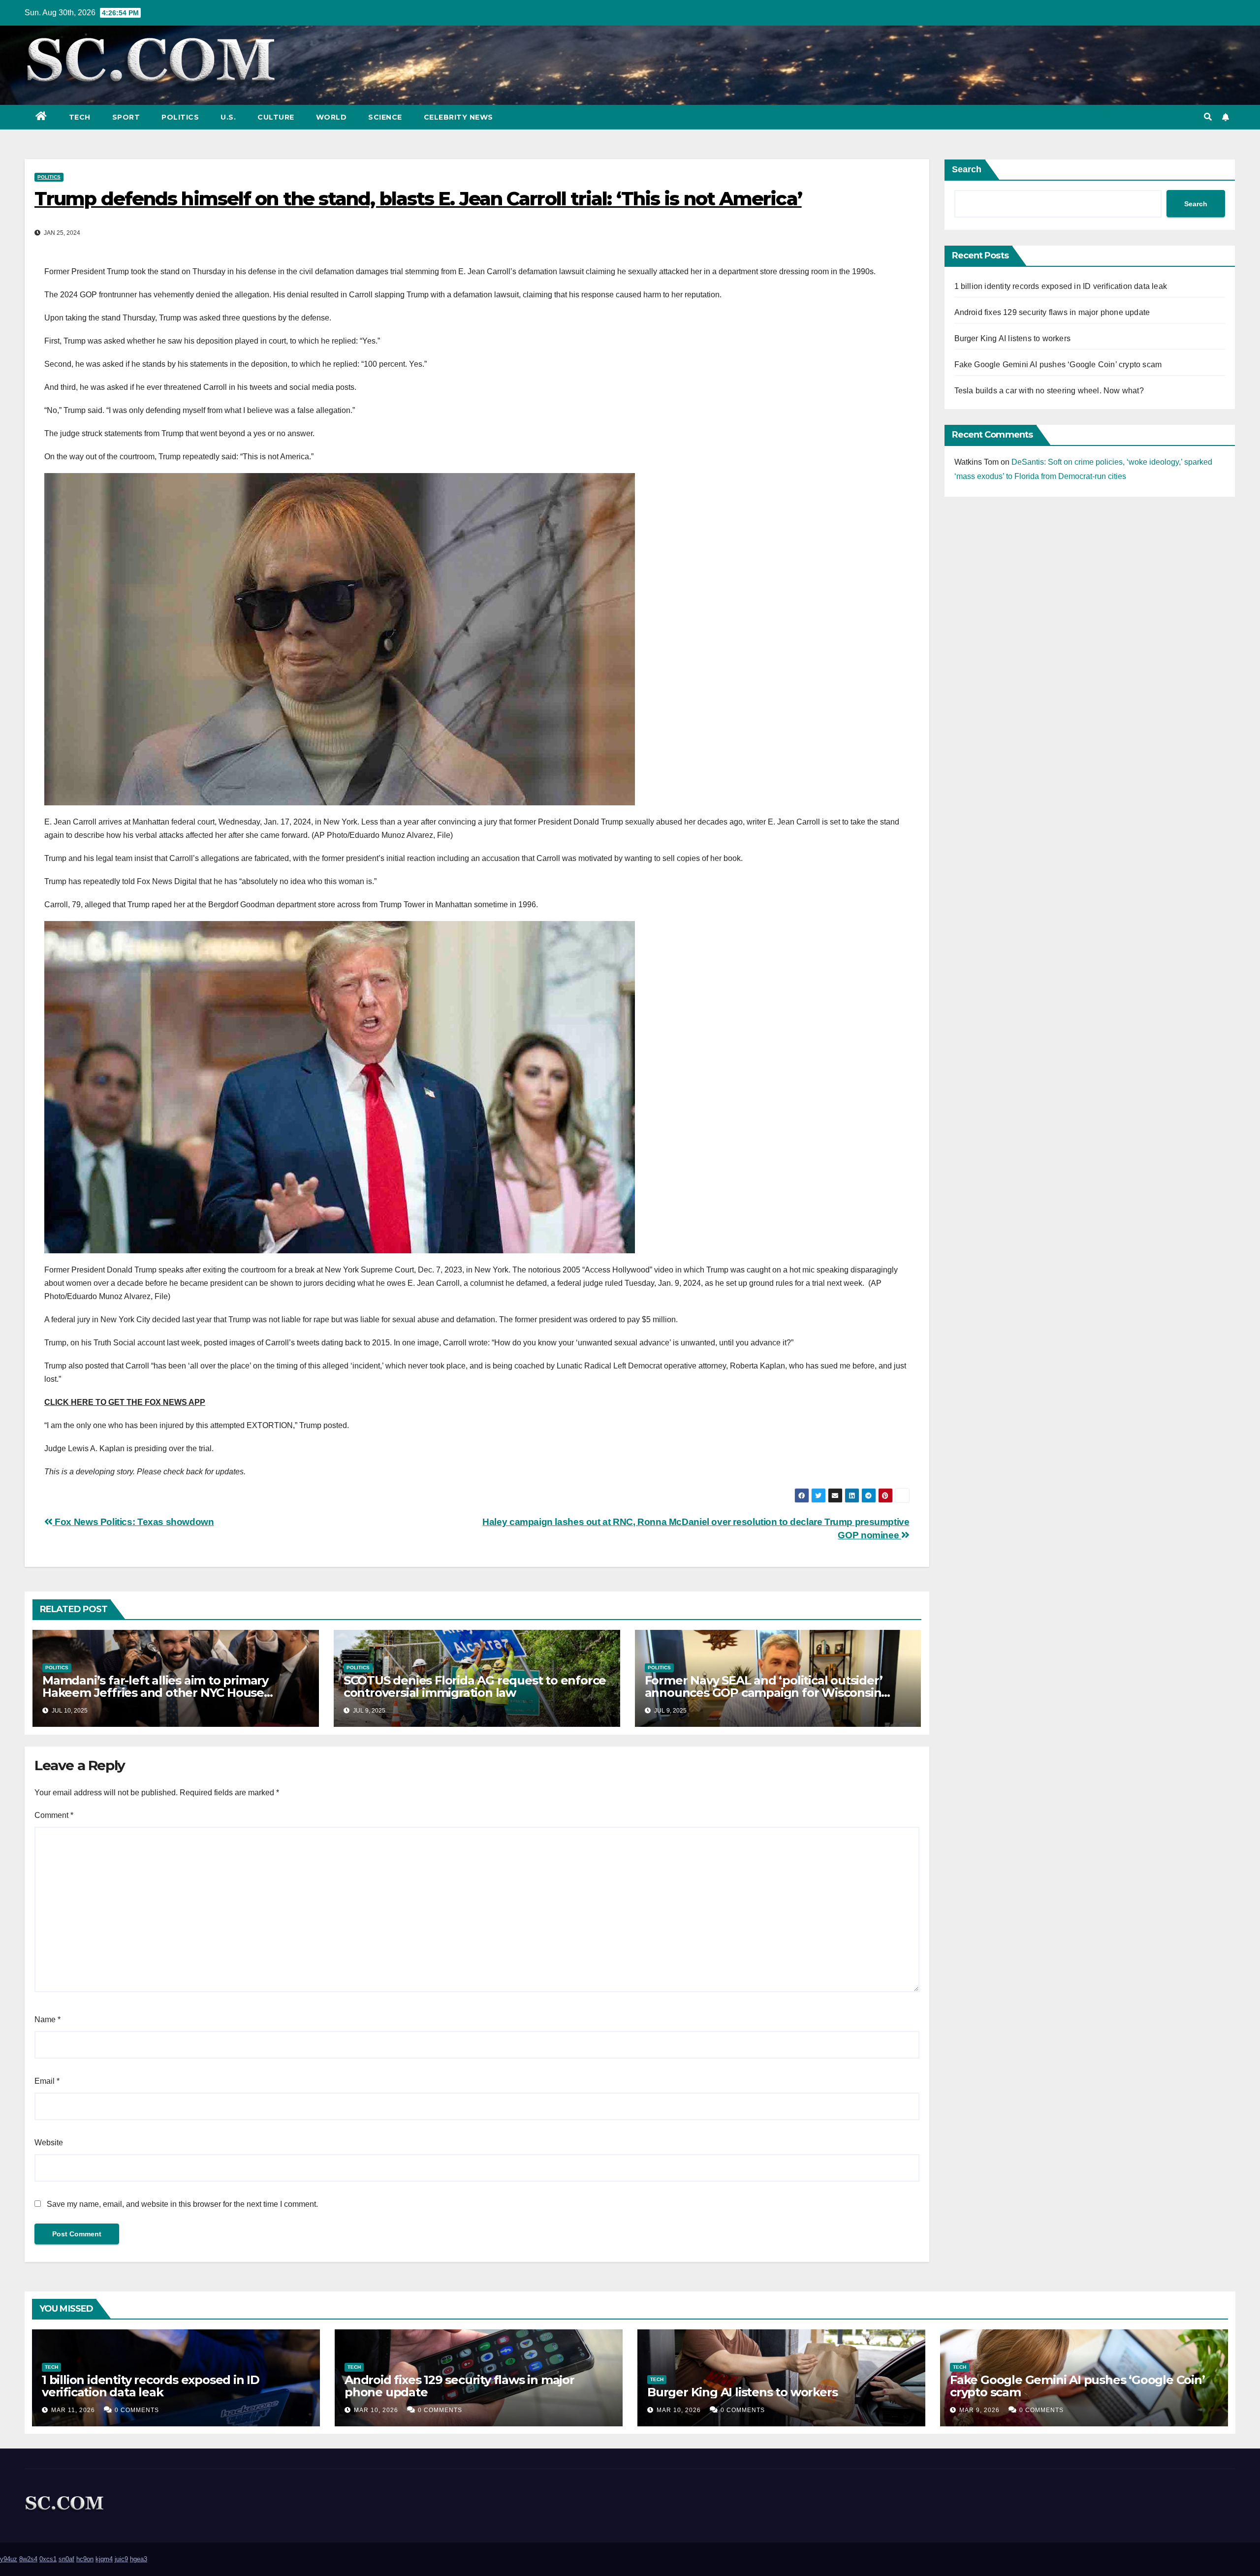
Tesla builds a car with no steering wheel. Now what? (1049, 391)
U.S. (228, 117)
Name (47, 2019)
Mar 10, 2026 (376, 2410)
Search (967, 169)
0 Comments (137, 2410)
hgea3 (139, 2559)
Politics (180, 117)
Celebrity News (458, 117)
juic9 (121, 2559)
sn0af (66, 2559)
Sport (126, 117)
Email (47, 2081)
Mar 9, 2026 (979, 2410)
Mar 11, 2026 (73, 2410)
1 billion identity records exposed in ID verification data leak (1061, 286)
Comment (54, 1815)
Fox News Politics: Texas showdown (133, 1522)
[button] (1208, 117)
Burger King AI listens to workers (1013, 338)
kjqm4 (104, 2559)
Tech (80, 117)
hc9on (85, 2559)
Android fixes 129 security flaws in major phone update (1052, 312)
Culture (276, 117)
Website (49, 2143)
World (331, 117)
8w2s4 (28, 2559)
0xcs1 (48, 2559)
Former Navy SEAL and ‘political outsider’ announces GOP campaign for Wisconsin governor (764, 1693)
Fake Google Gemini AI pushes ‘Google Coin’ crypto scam (1058, 365)
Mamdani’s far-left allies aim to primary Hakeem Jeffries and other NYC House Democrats (155, 1693)
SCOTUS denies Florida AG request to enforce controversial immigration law (475, 1686)
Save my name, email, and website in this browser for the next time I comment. (182, 2204)
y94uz (9, 2559)
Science (385, 117)
